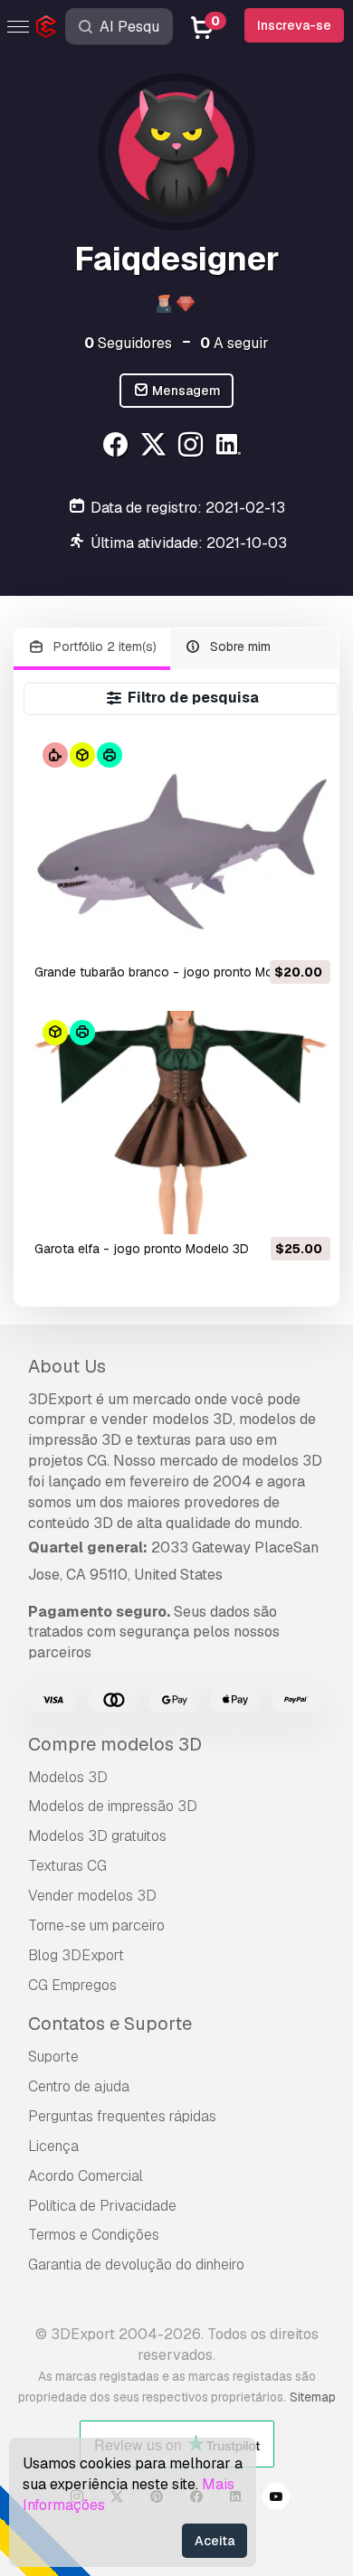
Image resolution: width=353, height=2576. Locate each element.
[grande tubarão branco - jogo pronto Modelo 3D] (181, 845)
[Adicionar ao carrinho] (267, 932)
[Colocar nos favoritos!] (304, 932)
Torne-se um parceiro (96, 1925)
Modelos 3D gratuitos (97, 1836)
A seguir (234, 343)
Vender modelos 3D (92, 1896)
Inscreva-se (294, 25)
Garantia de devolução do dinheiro (136, 2265)
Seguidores (128, 343)
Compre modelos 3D (115, 1744)
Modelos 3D (68, 1777)
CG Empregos (72, 1985)
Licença (53, 2146)
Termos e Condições (94, 2235)
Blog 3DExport (76, 1955)
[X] (155, 447)
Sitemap (313, 2397)
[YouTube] (276, 2499)
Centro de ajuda (79, 2086)
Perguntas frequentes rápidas (122, 2116)
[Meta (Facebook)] (117, 447)
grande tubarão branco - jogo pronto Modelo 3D (176, 972)
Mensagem (185, 391)
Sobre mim (239, 646)
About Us (67, 1366)
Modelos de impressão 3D (113, 1806)
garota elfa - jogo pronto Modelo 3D (142, 1249)
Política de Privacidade (102, 2206)
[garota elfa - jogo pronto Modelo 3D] (181, 1123)
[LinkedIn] (231, 447)
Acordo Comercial (86, 2176)
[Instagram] (193, 447)
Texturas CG (67, 1866)
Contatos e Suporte (110, 2024)
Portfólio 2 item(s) (103, 646)
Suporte (53, 2057)
